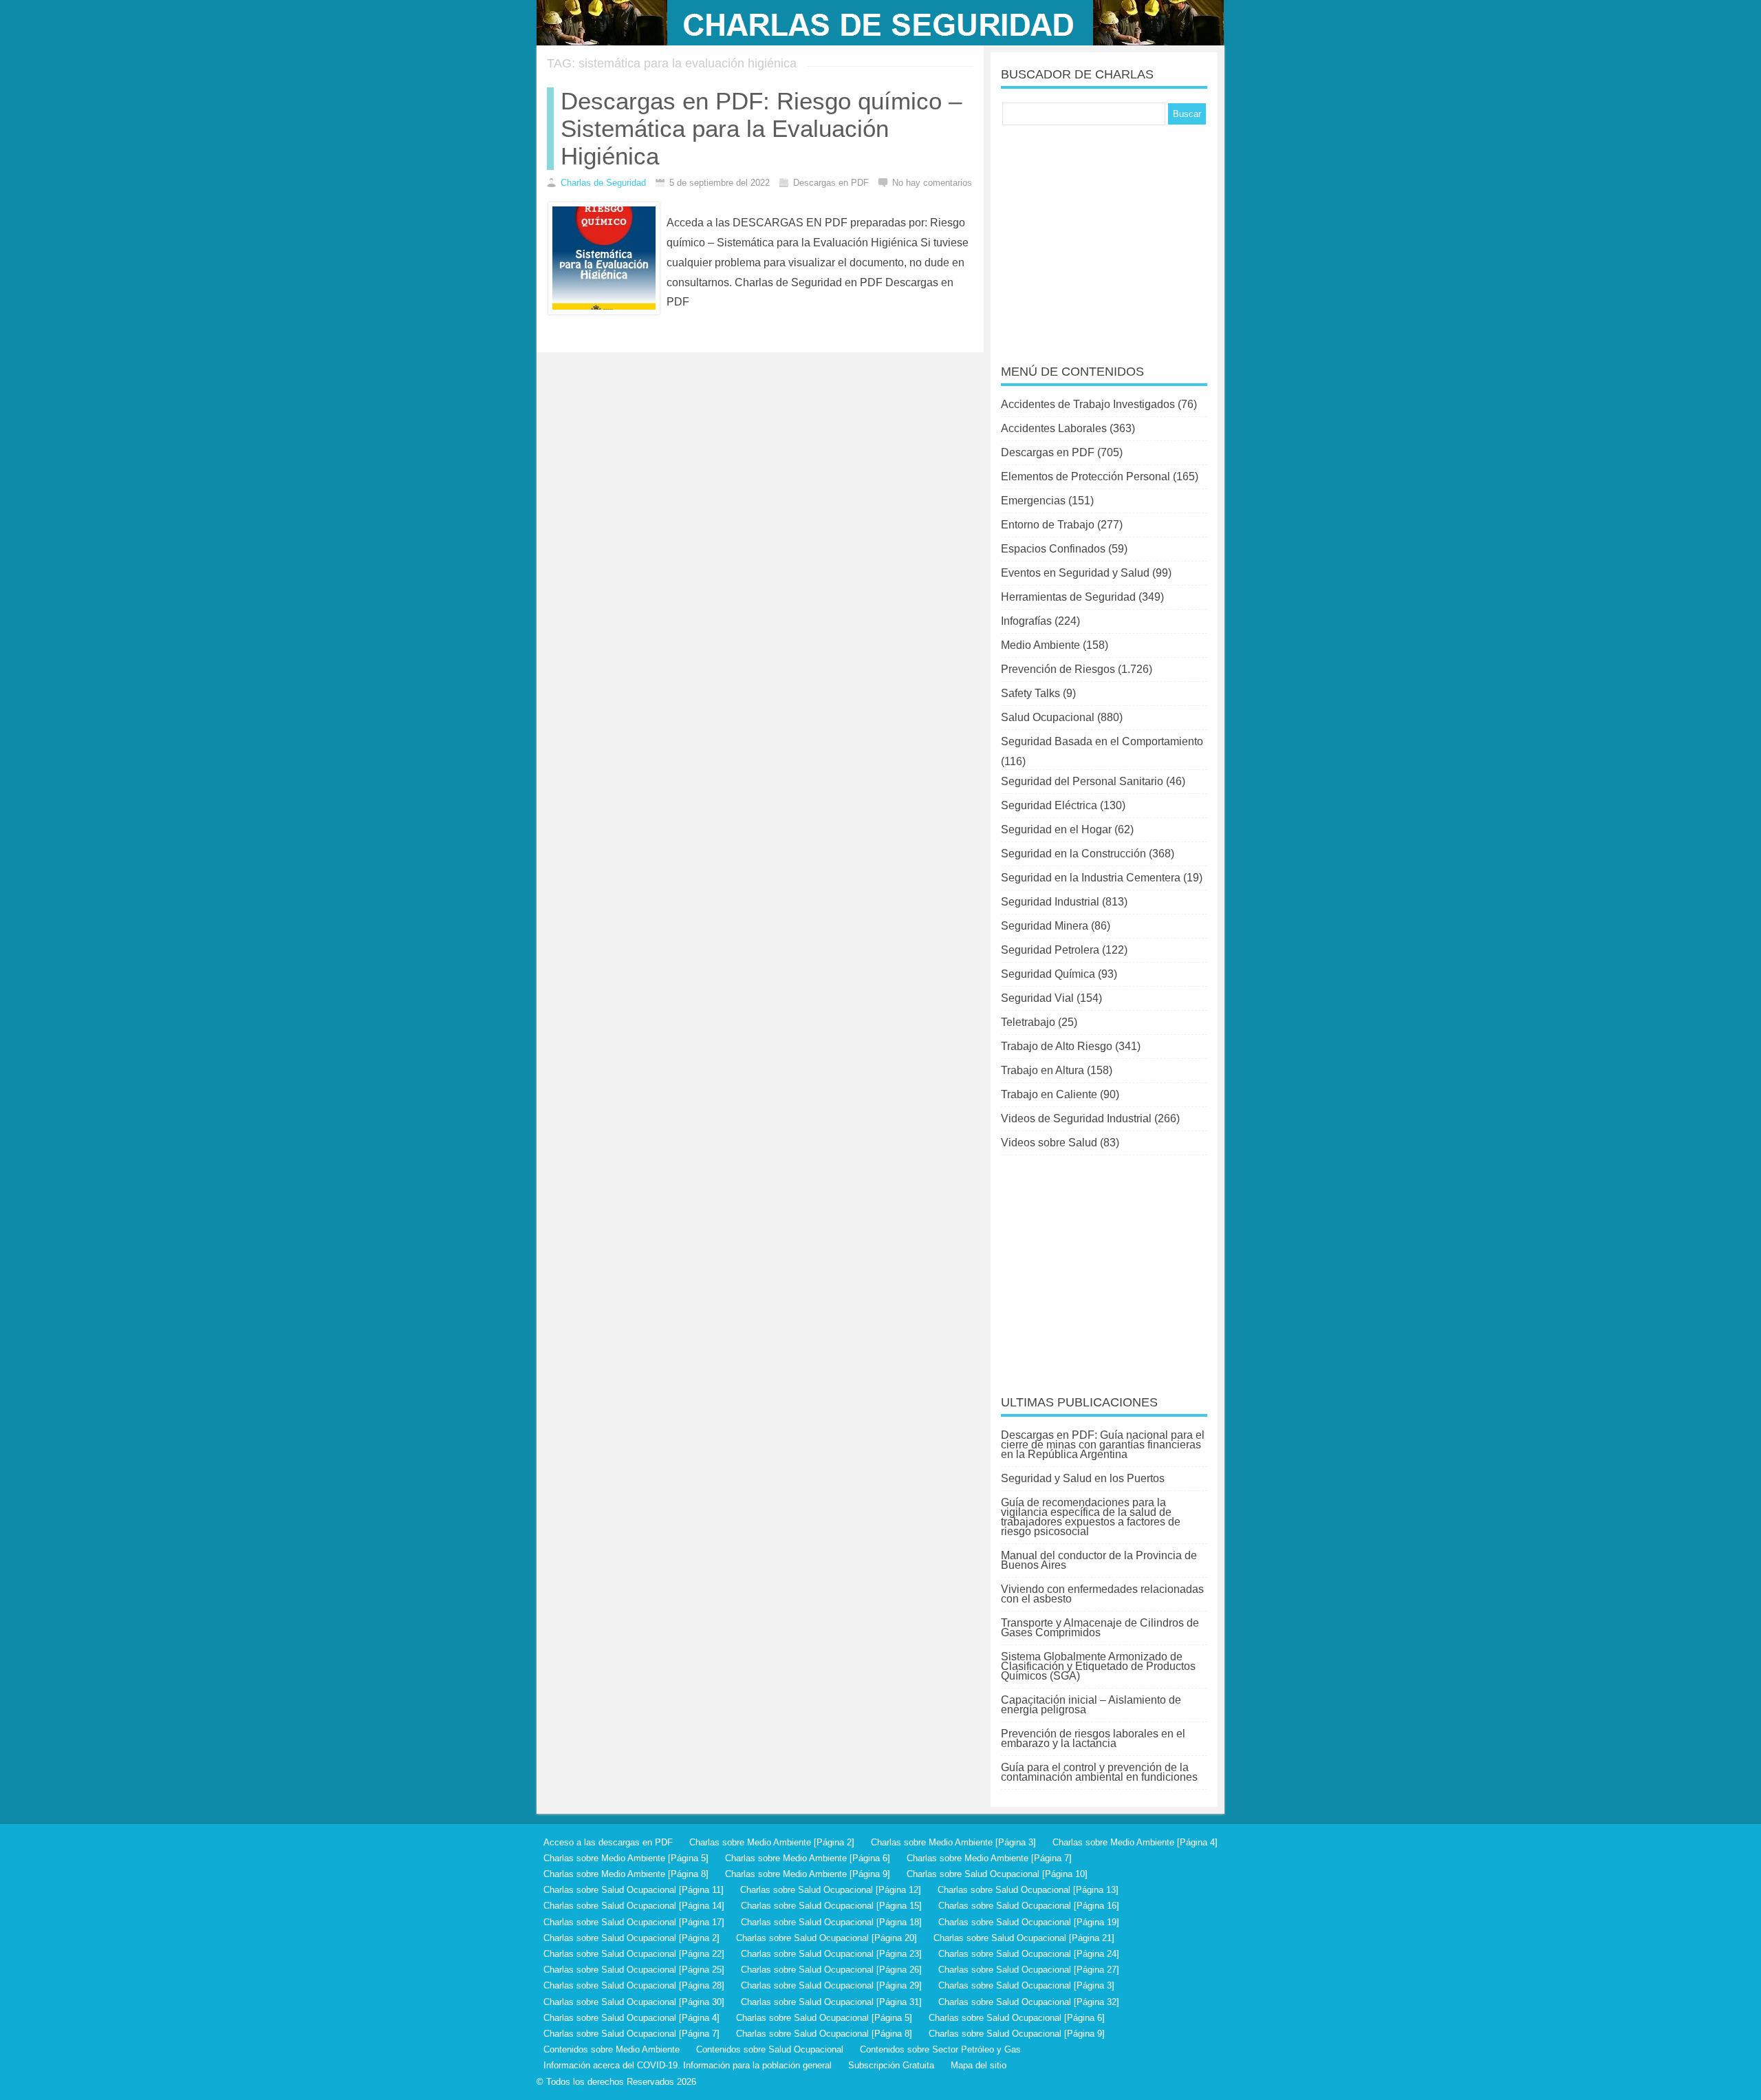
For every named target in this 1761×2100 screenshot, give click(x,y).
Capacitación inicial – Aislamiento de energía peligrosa (1091, 1705)
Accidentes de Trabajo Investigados (1088, 404)
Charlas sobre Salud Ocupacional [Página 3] (1026, 1985)
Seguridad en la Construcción (1073, 854)
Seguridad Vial (1037, 998)
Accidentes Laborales (1054, 428)
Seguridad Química (1048, 974)
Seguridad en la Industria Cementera (1091, 878)
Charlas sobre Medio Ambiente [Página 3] (953, 1842)
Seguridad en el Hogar (1056, 829)
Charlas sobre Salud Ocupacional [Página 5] (824, 2018)
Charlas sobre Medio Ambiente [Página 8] (626, 1874)
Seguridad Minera (1045, 926)
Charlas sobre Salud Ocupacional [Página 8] (824, 2034)
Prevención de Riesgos (1058, 669)
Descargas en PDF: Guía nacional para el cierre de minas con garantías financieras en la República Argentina (1103, 1445)
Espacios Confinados (1053, 549)
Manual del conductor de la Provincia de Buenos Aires (1099, 1560)
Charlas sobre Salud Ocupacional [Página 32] (1029, 2002)
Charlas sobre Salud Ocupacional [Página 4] (631, 2018)
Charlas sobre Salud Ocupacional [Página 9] (1017, 2034)
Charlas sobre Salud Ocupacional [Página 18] (831, 1922)
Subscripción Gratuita (891, 2065)
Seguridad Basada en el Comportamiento (1102, 741)
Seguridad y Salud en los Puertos (1083, 1478)
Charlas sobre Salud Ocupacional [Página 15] (831, 1906)
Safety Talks (1030, 693)
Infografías (1026, 621)
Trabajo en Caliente (1049, 1094)
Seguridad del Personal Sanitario (1082, 781)
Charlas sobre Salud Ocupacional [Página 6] (1017, 2018)
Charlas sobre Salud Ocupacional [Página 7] (631, 2034)
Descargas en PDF (1048, 452)
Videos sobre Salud (1049, 1143)
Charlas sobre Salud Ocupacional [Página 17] (634, 1922)
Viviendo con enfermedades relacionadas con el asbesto (1102, 1594)
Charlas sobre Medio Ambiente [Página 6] (808, 1858)
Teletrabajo (1028, 1022)
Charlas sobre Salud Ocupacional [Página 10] (997, 1874)
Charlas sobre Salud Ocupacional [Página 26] (831, 1970)
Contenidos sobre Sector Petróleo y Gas (940, 2049)
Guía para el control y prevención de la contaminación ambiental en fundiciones (1099, 1772)
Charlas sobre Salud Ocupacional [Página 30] (634, 2002)
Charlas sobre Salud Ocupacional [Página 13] (1028, 1890)
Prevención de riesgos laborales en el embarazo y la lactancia (1093, 1738)
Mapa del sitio (979, 2065)
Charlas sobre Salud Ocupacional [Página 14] (634, 1906)
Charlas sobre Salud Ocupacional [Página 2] (631, 1938)
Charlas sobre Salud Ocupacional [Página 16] (1029, 1906)
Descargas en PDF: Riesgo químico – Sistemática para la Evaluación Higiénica (761, 128)
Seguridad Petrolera (1050, 950)
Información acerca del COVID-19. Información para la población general (688, 2065)
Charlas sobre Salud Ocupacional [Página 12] (831, 1890)
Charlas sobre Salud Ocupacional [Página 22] (634, 1954)
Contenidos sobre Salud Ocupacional (770, 2049)
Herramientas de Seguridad (1068, 597)
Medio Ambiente (1040, 645)
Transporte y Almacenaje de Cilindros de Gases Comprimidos (1100, 1628)
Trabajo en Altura (1042, 1070)
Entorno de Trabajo (1048, 525)
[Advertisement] (1104, 235)
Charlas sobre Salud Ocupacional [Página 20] (827, 1938)
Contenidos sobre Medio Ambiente (612, 2049)
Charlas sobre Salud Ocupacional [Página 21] (1024, 1938)
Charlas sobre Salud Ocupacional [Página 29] (831, 1985)
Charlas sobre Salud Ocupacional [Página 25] (634, 1970)
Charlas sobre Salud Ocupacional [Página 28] (634, 1985)
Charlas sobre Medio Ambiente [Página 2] (772, 1842)
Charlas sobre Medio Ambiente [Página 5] (626, 1858)
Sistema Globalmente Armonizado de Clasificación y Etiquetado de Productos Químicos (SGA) (1098, 1666)
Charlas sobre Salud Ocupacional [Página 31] (831, 2002)
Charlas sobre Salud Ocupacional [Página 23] (831, 1954)
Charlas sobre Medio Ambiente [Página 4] (1135, 1842)
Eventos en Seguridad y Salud (1075, 573)
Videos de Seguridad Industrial (1076, 1118)
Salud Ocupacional (1048, 717)
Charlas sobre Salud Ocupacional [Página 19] (1029, 1922)
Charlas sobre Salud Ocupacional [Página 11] (634, 1890)
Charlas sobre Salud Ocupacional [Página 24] (1029, 1954)
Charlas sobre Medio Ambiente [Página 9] (808, 1874)
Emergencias (1033, 501)
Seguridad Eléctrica (1049, 805)
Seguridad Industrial (1050, 902)
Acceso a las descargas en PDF (608, 1842)
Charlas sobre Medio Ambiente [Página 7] (989, 1858)
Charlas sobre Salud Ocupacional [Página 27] (1029, 1970)
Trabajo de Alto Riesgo (1057, 1046)
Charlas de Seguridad (603, 183)
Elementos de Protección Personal (1085, 476)
